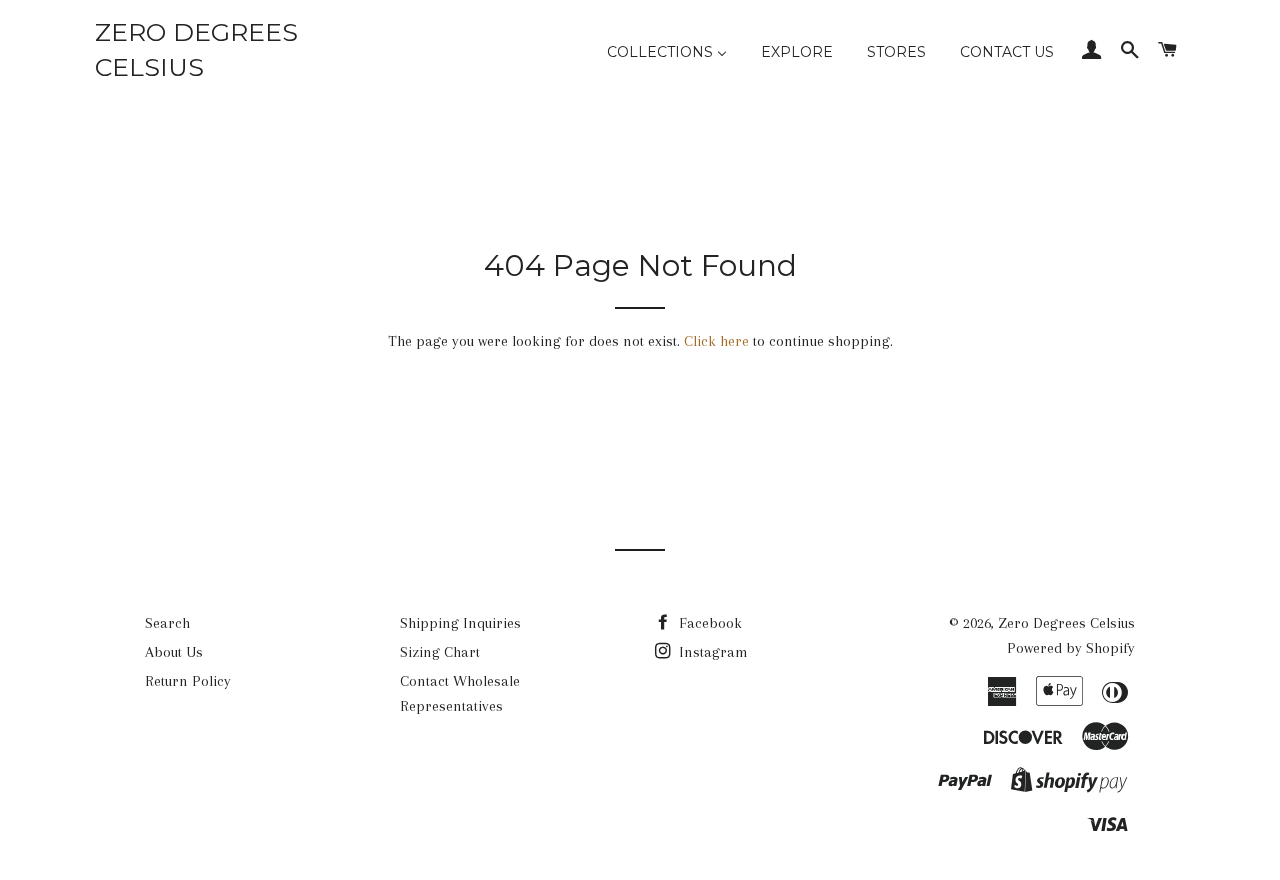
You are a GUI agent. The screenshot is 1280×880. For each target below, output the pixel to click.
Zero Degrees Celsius (196, 49)
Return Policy (188, 681)
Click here (716, 341)
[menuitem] (667, 53)
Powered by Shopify (1071, 648)
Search (167, 623)
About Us (174, 652)
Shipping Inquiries (460, 623)
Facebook (708, 623)
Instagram (711, 652)
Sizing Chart (440, 652)
